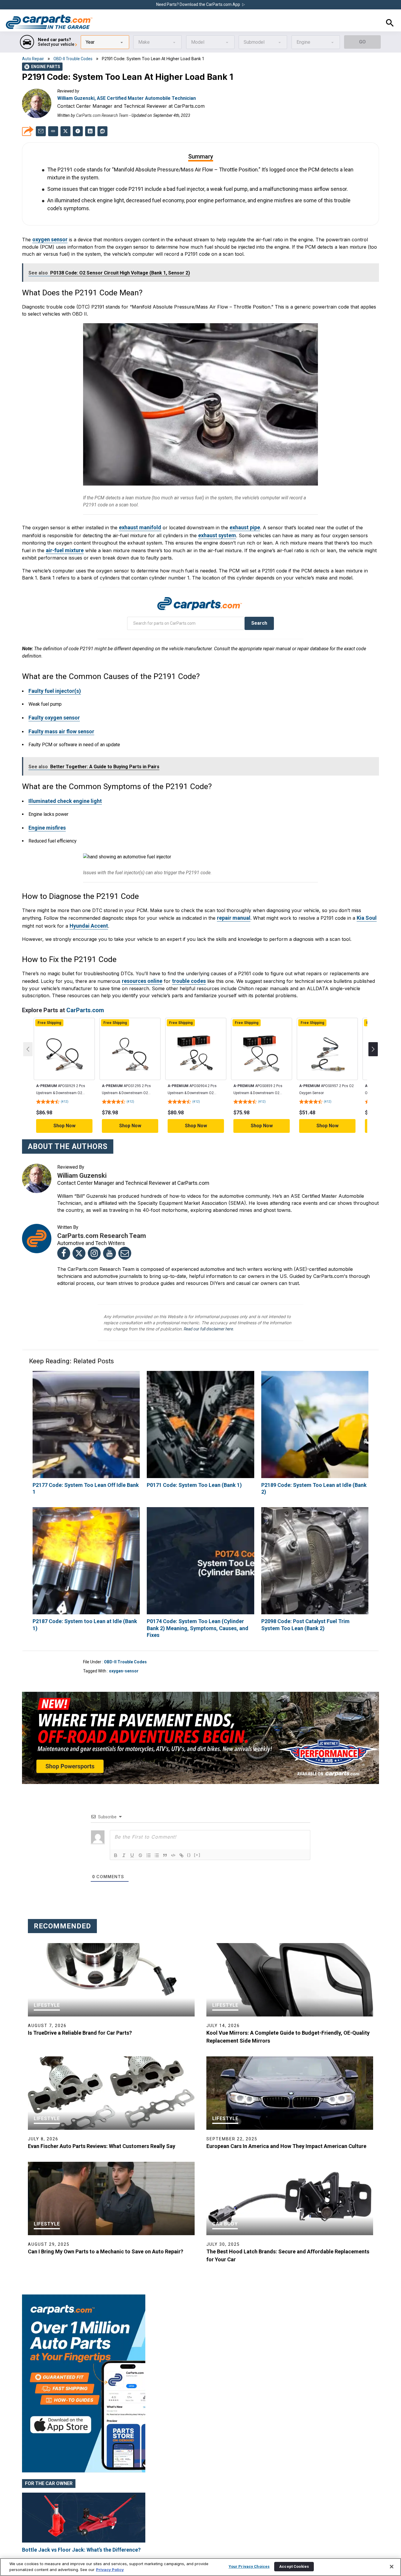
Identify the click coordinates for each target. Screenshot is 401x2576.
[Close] (392, 2567)
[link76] (130, 1030)
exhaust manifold (138, 513)
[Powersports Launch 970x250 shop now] (201, 1699)
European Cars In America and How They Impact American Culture (286, 2107)
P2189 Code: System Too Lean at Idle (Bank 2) (312, 1461)
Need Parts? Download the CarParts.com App (199, 5)
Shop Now (64, 1102)
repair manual (232, 895)
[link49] (65, 131)
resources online (141, 957)
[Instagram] (94, 1229)
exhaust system (195, 520)
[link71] (65, 1030)
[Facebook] (64, 1229)
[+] (197, 1816)
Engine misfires (46, 806)
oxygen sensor (49, 227)
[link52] (102, 131)
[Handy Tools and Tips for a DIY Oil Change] (84, 2549)
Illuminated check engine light (62, 780)
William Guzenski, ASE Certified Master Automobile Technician (127, 98)
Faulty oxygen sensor (52, 700)
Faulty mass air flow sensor (59, 713)
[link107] (200, 1530)
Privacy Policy (110, 2570)
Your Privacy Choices (249, 2566)
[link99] (86, 1401)
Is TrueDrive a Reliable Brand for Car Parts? (80, 1994)
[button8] (116, 1816)
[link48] (41, 131)
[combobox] (105, 42)
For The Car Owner (49, 2445)
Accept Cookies (294, 2566)
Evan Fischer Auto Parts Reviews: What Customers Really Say (102, 2107)
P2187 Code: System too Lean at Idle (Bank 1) (83, 1590)
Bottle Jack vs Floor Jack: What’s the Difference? (81, 2511)
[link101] (200, 1401)
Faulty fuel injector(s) (52, 674)
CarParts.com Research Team (102, 115)
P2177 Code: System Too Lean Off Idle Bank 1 (83, 1461)
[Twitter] (79, 1229)
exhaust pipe (240, 513)
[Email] (125, 1229)
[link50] (78, 131)
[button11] (140, 1816)
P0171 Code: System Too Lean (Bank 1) (190, 1461)
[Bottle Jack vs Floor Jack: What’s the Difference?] (84, 2479)
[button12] (149, 1816)
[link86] (262, 1030)
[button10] (132, 1816)
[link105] (86, 1530)
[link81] (196, 1030)
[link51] (90, 131)
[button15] (173, 1816)
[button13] (157, 1816)
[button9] (124, 1816)
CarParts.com (85, 986)
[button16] (181, 1816)
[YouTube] (109, 1229)
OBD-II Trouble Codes (73, 58)
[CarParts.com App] (84, 2258)
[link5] (49, 22)
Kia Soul (363, 895)
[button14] (165, 1816)
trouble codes (185, 957)
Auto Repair (33, 58)
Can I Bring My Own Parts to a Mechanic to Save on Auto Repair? (106, 2212)
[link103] (315, 1401)
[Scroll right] (373, 1025)
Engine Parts (43, 66)
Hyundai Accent (87, 903)
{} (189, 1816)
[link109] (315, 1530)
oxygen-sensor (124, 1632)
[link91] (328, 1030)
